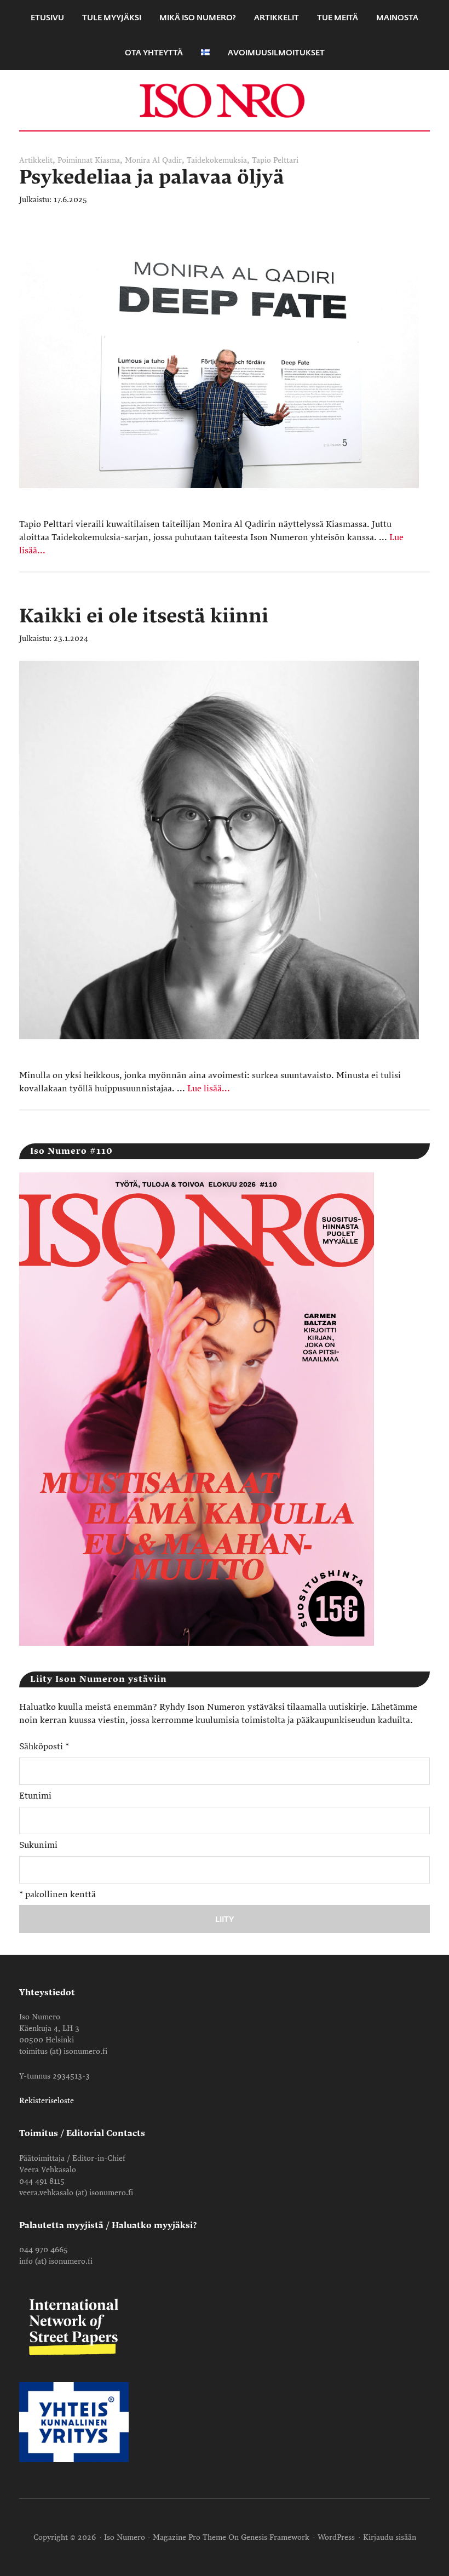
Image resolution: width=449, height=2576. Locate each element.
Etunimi (35, 1796)
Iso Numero (225, 100)
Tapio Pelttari (275, 160)
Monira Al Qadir (153, 160)
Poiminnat (75, 160)
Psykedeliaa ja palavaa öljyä (152, 177)
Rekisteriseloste (47, 2101)
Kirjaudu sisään (390, 2537)
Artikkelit (36, 160)
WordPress (336, 2537)
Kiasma (107, 160)
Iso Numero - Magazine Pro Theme (165, 2537)
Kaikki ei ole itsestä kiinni (144, 616)
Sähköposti (44, 1747)
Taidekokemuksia (217, 160)
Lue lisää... (209, 1089)
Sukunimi (38, 1845)
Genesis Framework (275, 2537)
